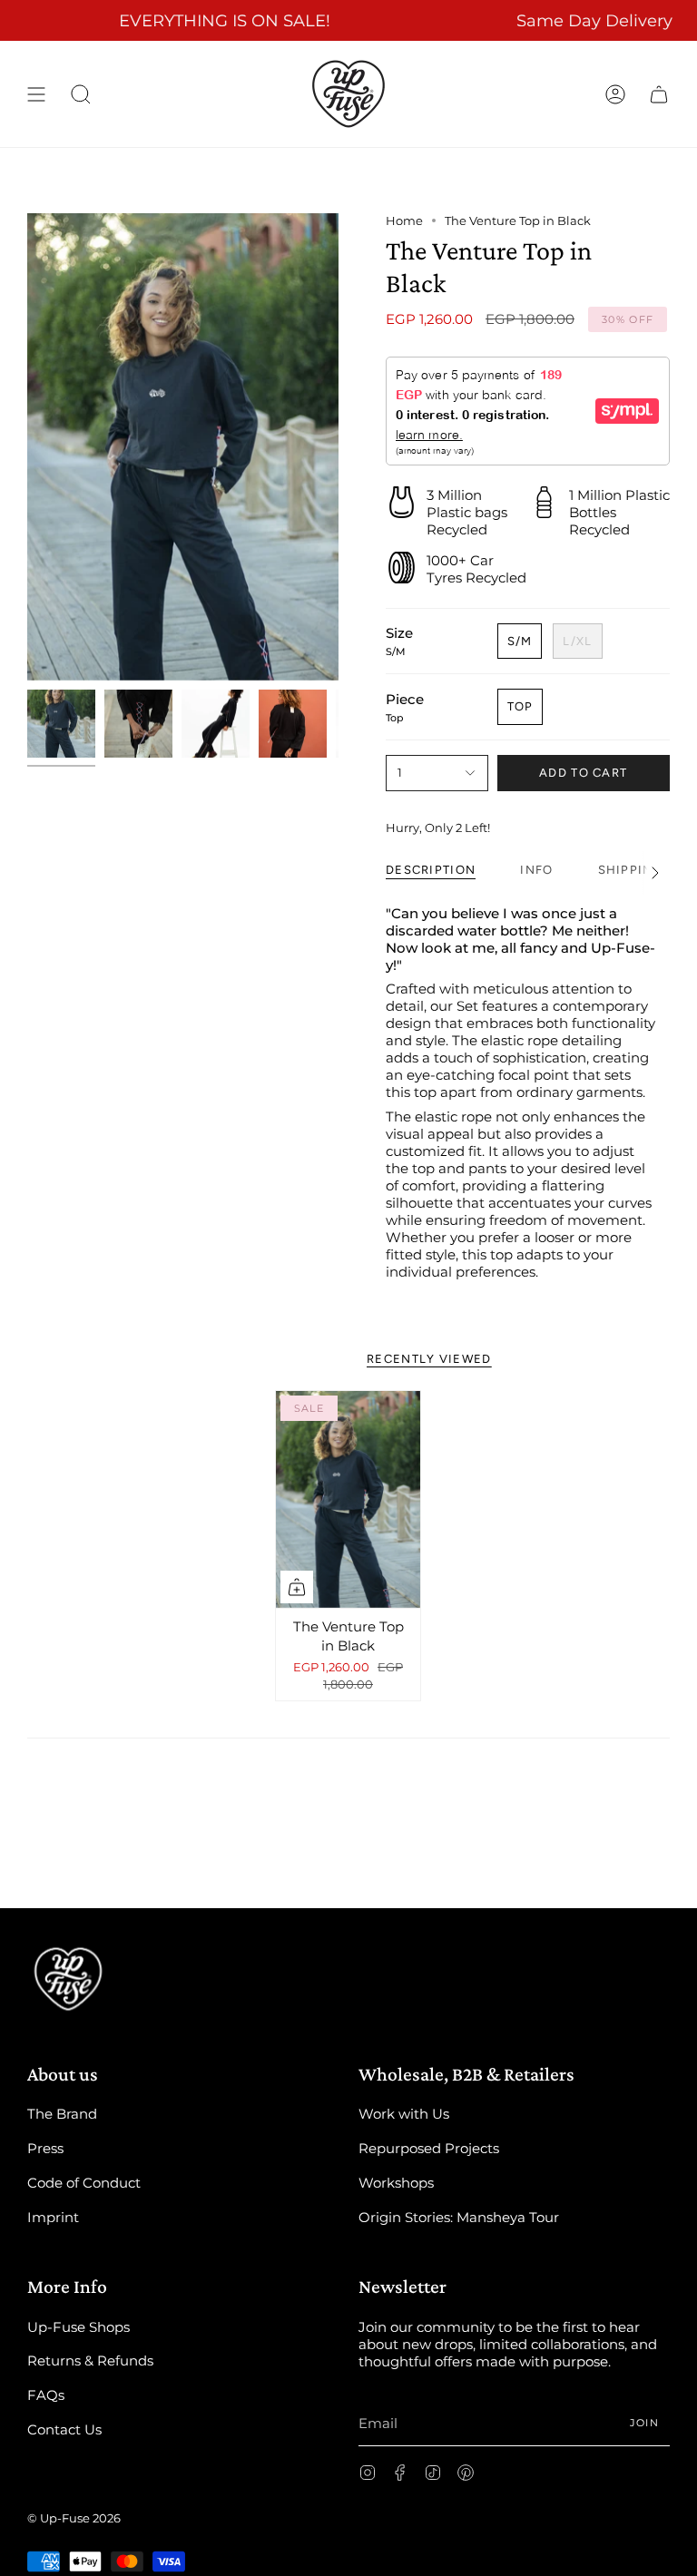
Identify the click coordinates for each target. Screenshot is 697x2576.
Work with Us (404, 2114)
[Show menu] (36, 94)
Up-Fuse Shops (79, 2327)
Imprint (53, 2217)
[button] (81, 94)
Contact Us (64, 2429)
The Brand (62, 2114)
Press (45, 2148)
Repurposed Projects (429, 2148)
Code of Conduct (84, 2183)
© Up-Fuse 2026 (74, 2518)
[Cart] (659, 94)
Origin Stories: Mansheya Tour (459, 2217)
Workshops (396, 2183)
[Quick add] (297, 1587)
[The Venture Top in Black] (348, 1499)
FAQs (46, 2395)
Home (404, 220)
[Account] (615, 94)
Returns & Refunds (90, 2361)
